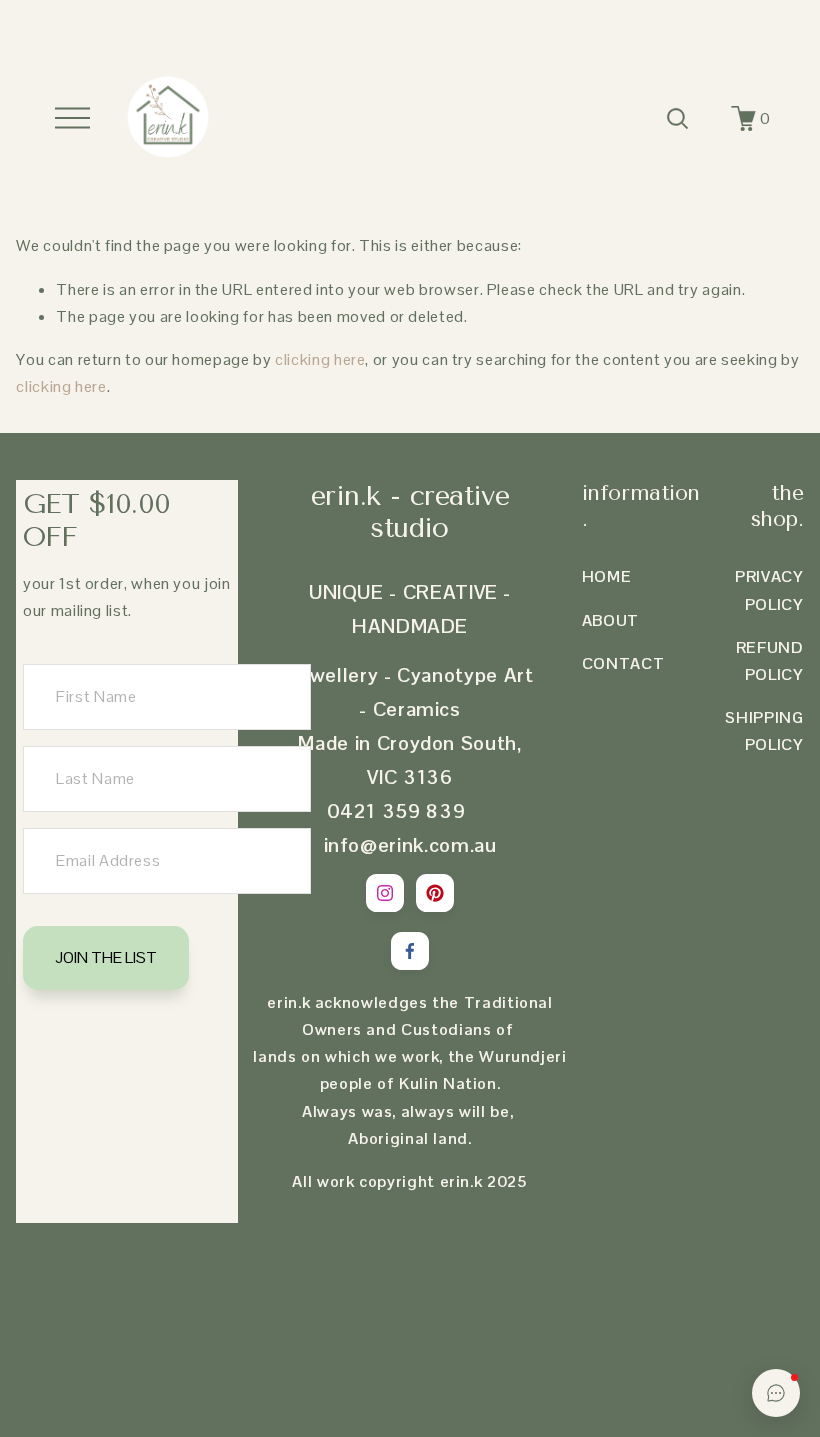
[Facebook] (410, 951)
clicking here (320, 359)
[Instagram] (385, 893)
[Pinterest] (435, 893)
